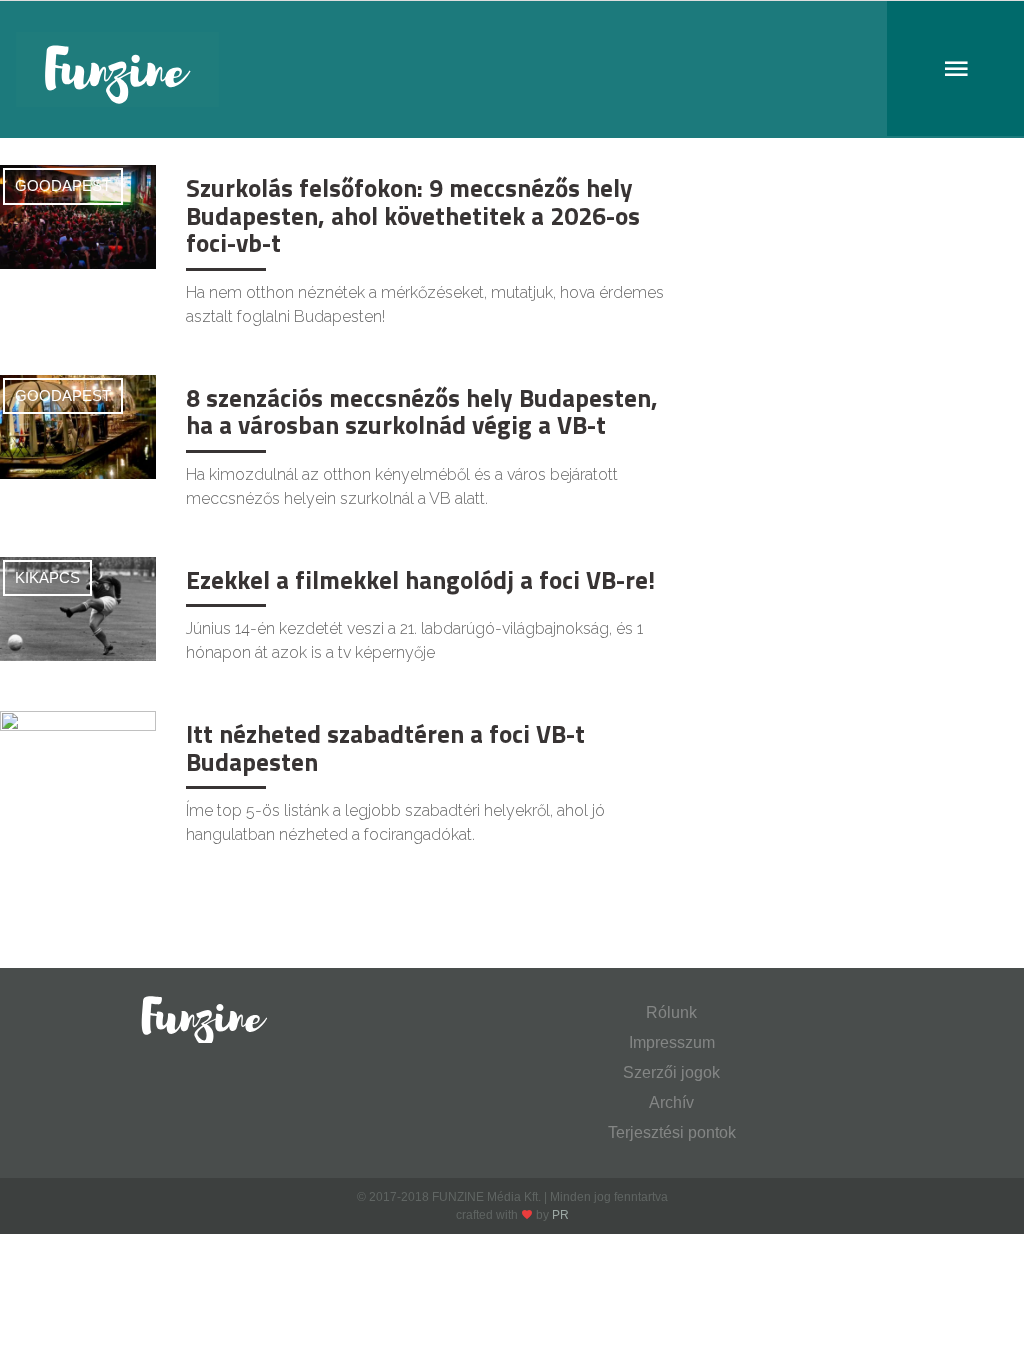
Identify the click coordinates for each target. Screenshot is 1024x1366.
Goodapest (63, 185)
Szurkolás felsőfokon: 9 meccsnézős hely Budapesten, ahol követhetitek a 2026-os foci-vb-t (413, 215)
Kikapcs (47, 577)
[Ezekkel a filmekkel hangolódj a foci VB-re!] (78, 607)
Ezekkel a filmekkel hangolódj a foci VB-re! (420, 580)
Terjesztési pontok (672, 1132)
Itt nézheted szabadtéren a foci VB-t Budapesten (385, 748)
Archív (671, 1102)
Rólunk (671, 1012)
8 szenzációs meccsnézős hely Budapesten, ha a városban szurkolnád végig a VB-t (422, 412)
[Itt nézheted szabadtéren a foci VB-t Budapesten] (78, 761)
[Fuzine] (512, 69)
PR (560, 1215)
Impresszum (672, 1042)
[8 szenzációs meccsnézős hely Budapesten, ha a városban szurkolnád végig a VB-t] (78, 425)
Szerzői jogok (671, 1072)
